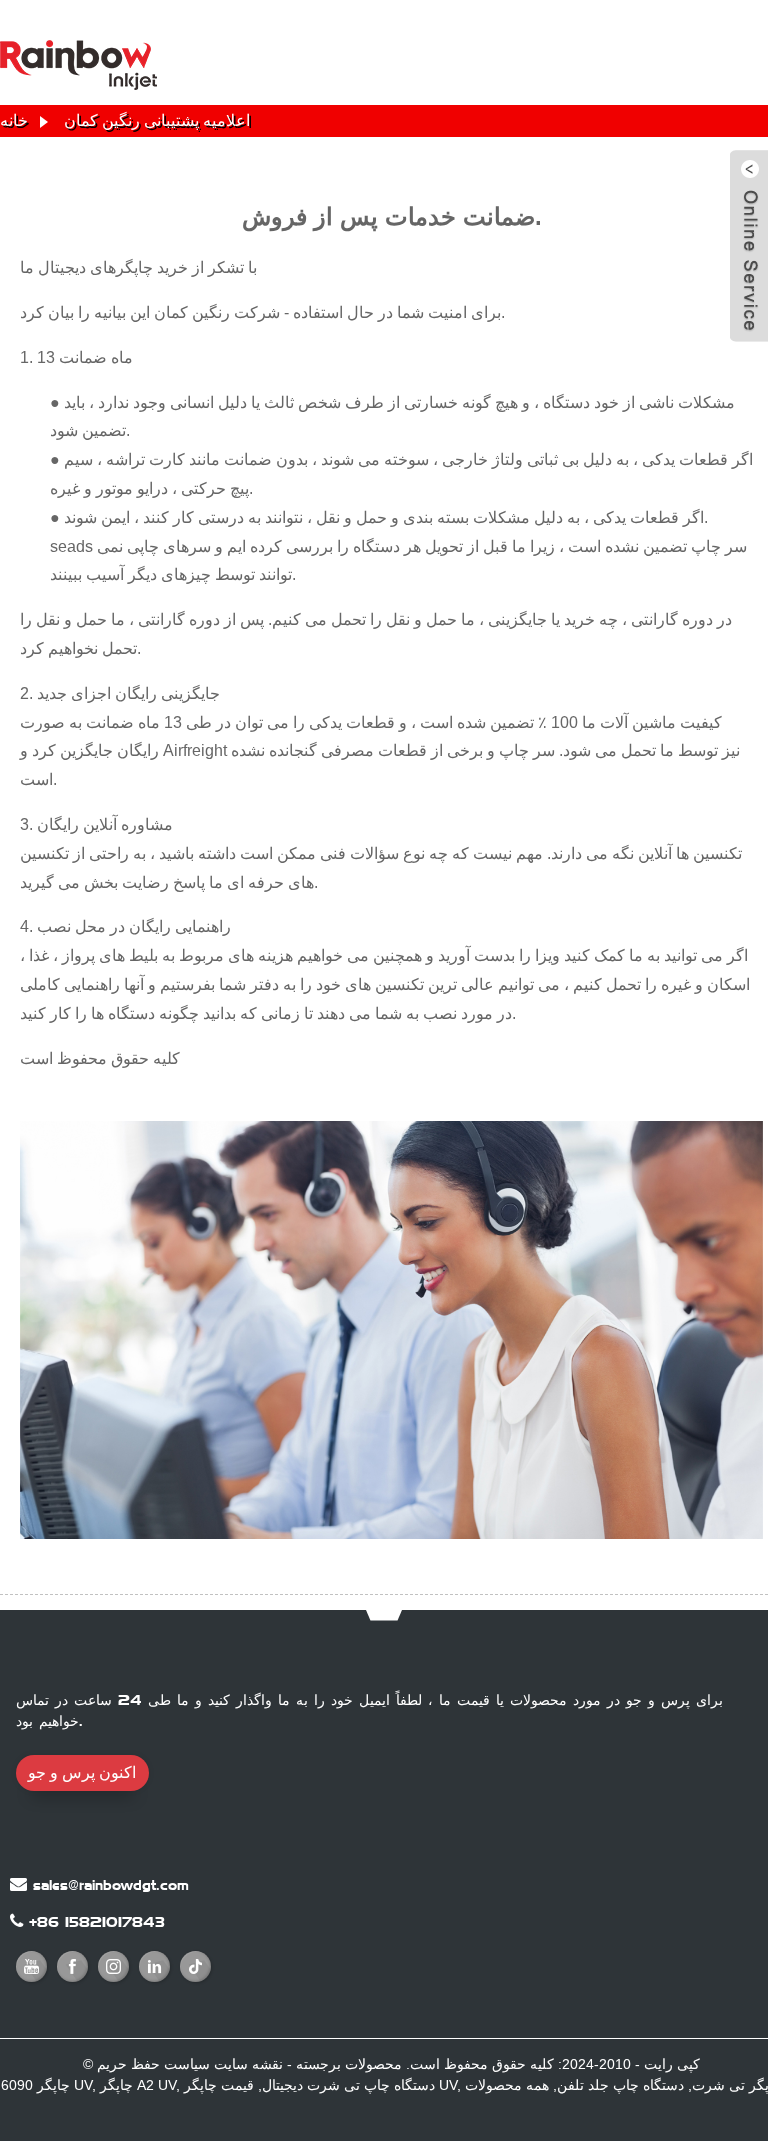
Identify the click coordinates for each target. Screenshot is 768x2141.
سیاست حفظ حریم (153, 2064)
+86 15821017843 (97, 1922)
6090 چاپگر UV (46, 2085)
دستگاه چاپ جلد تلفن (620, 2085)
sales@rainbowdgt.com (111, 1885)
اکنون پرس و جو (82, 1772)
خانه (14, 120)
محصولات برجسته (349, 2064)
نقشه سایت (248, 2064)
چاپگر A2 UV (138, 2085)
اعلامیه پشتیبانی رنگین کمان (157, 120)
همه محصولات (507, 2085)
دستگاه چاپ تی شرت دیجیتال (348, 2085)
